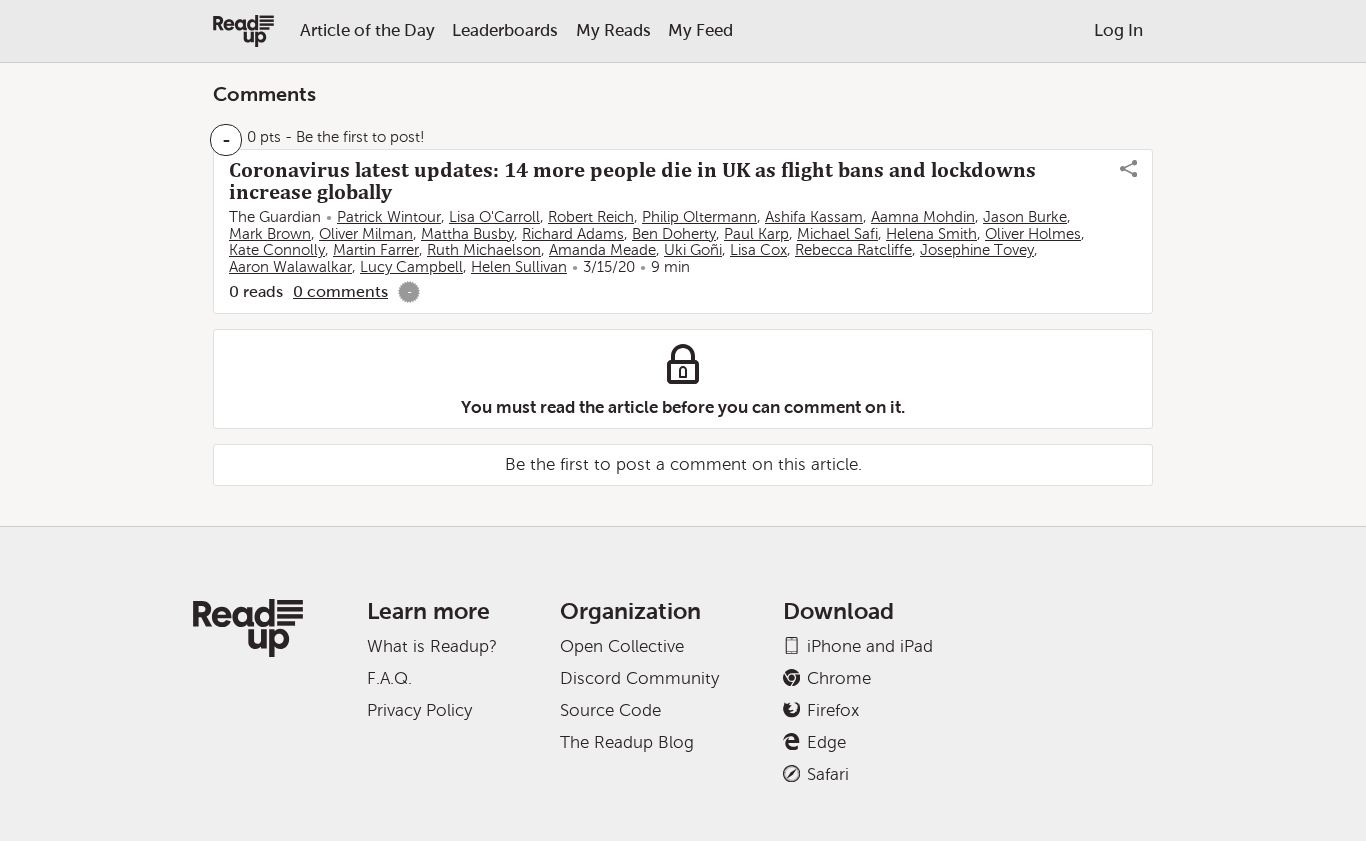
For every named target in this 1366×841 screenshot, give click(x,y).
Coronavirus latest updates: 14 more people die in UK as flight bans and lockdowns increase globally (632, 181)
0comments (340, 291)
